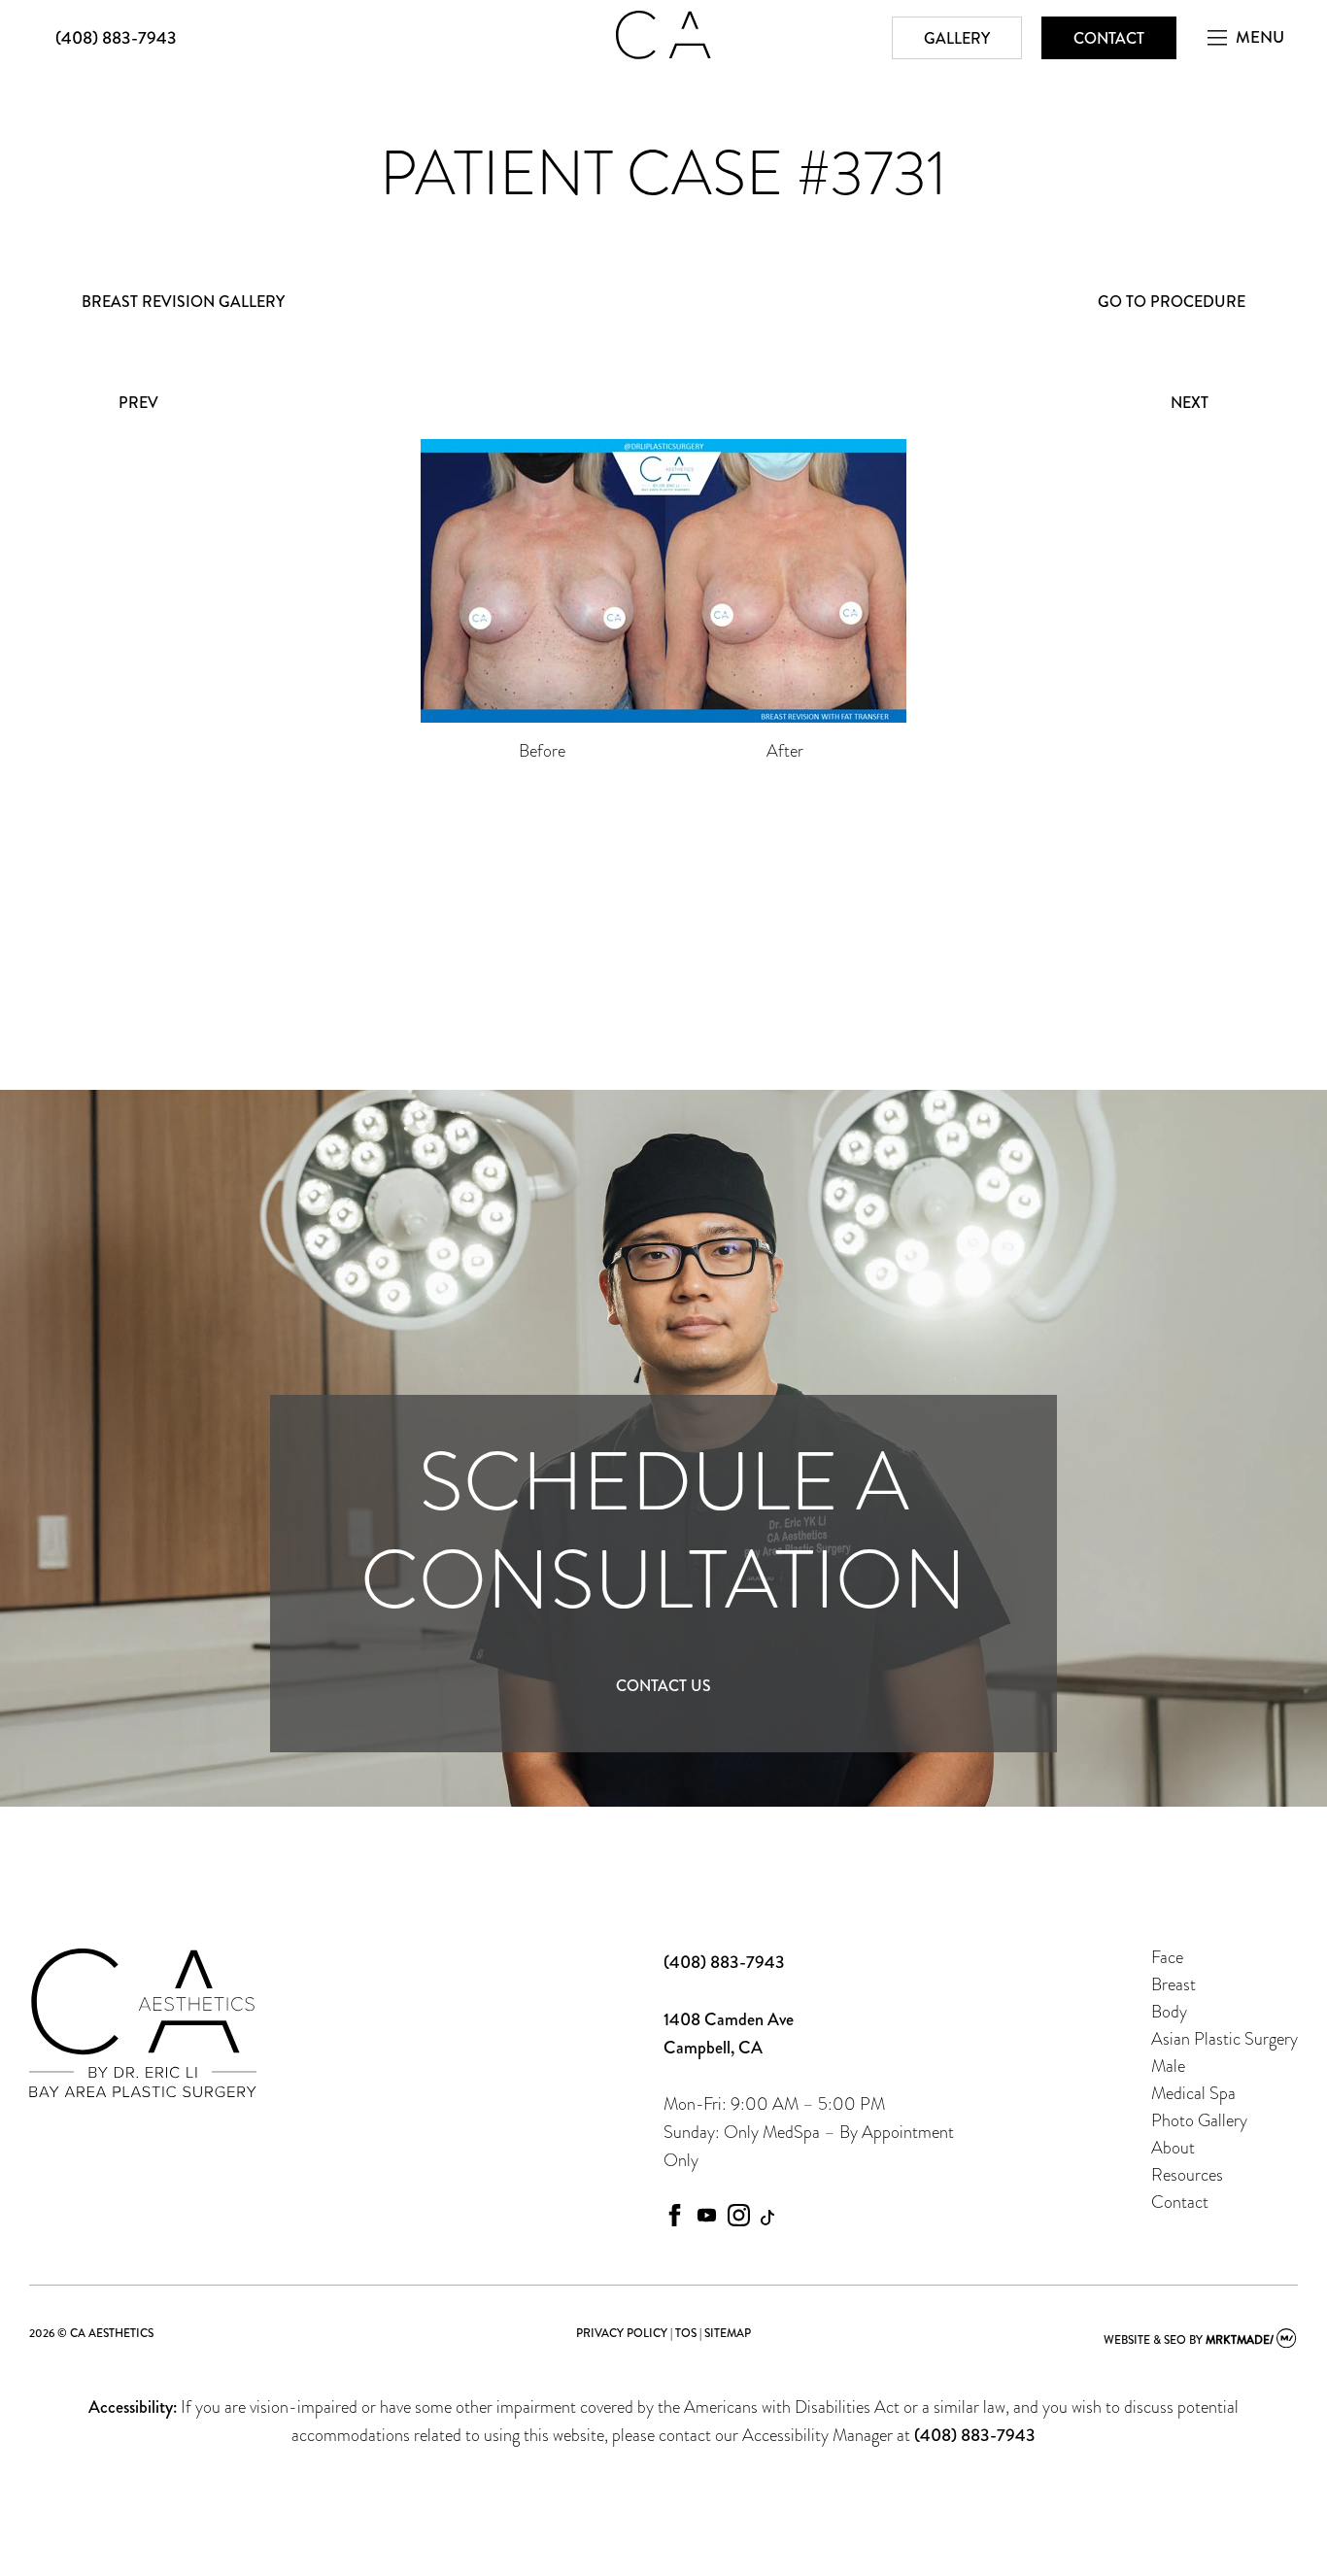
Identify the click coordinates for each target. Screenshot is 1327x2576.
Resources (1187, 2174)
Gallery (957, 38)
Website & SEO (1145, 2340)
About (1173, 2147)
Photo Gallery (1199, 2120)
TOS (686, 2333)
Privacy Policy (622, 2333)
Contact (1109, 38)
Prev (138, 403)
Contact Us (663, 1686)
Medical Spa (1193, 2093)
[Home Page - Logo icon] (663, 53)
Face (1167, 1957)
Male (1168, 2066)
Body (1169, 2011)
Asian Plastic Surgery (1225, 2038)
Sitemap (728, 2333)
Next (1190, 403)
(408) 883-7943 (116, 38)
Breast (1174, 1984)
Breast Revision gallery (183, 302)
